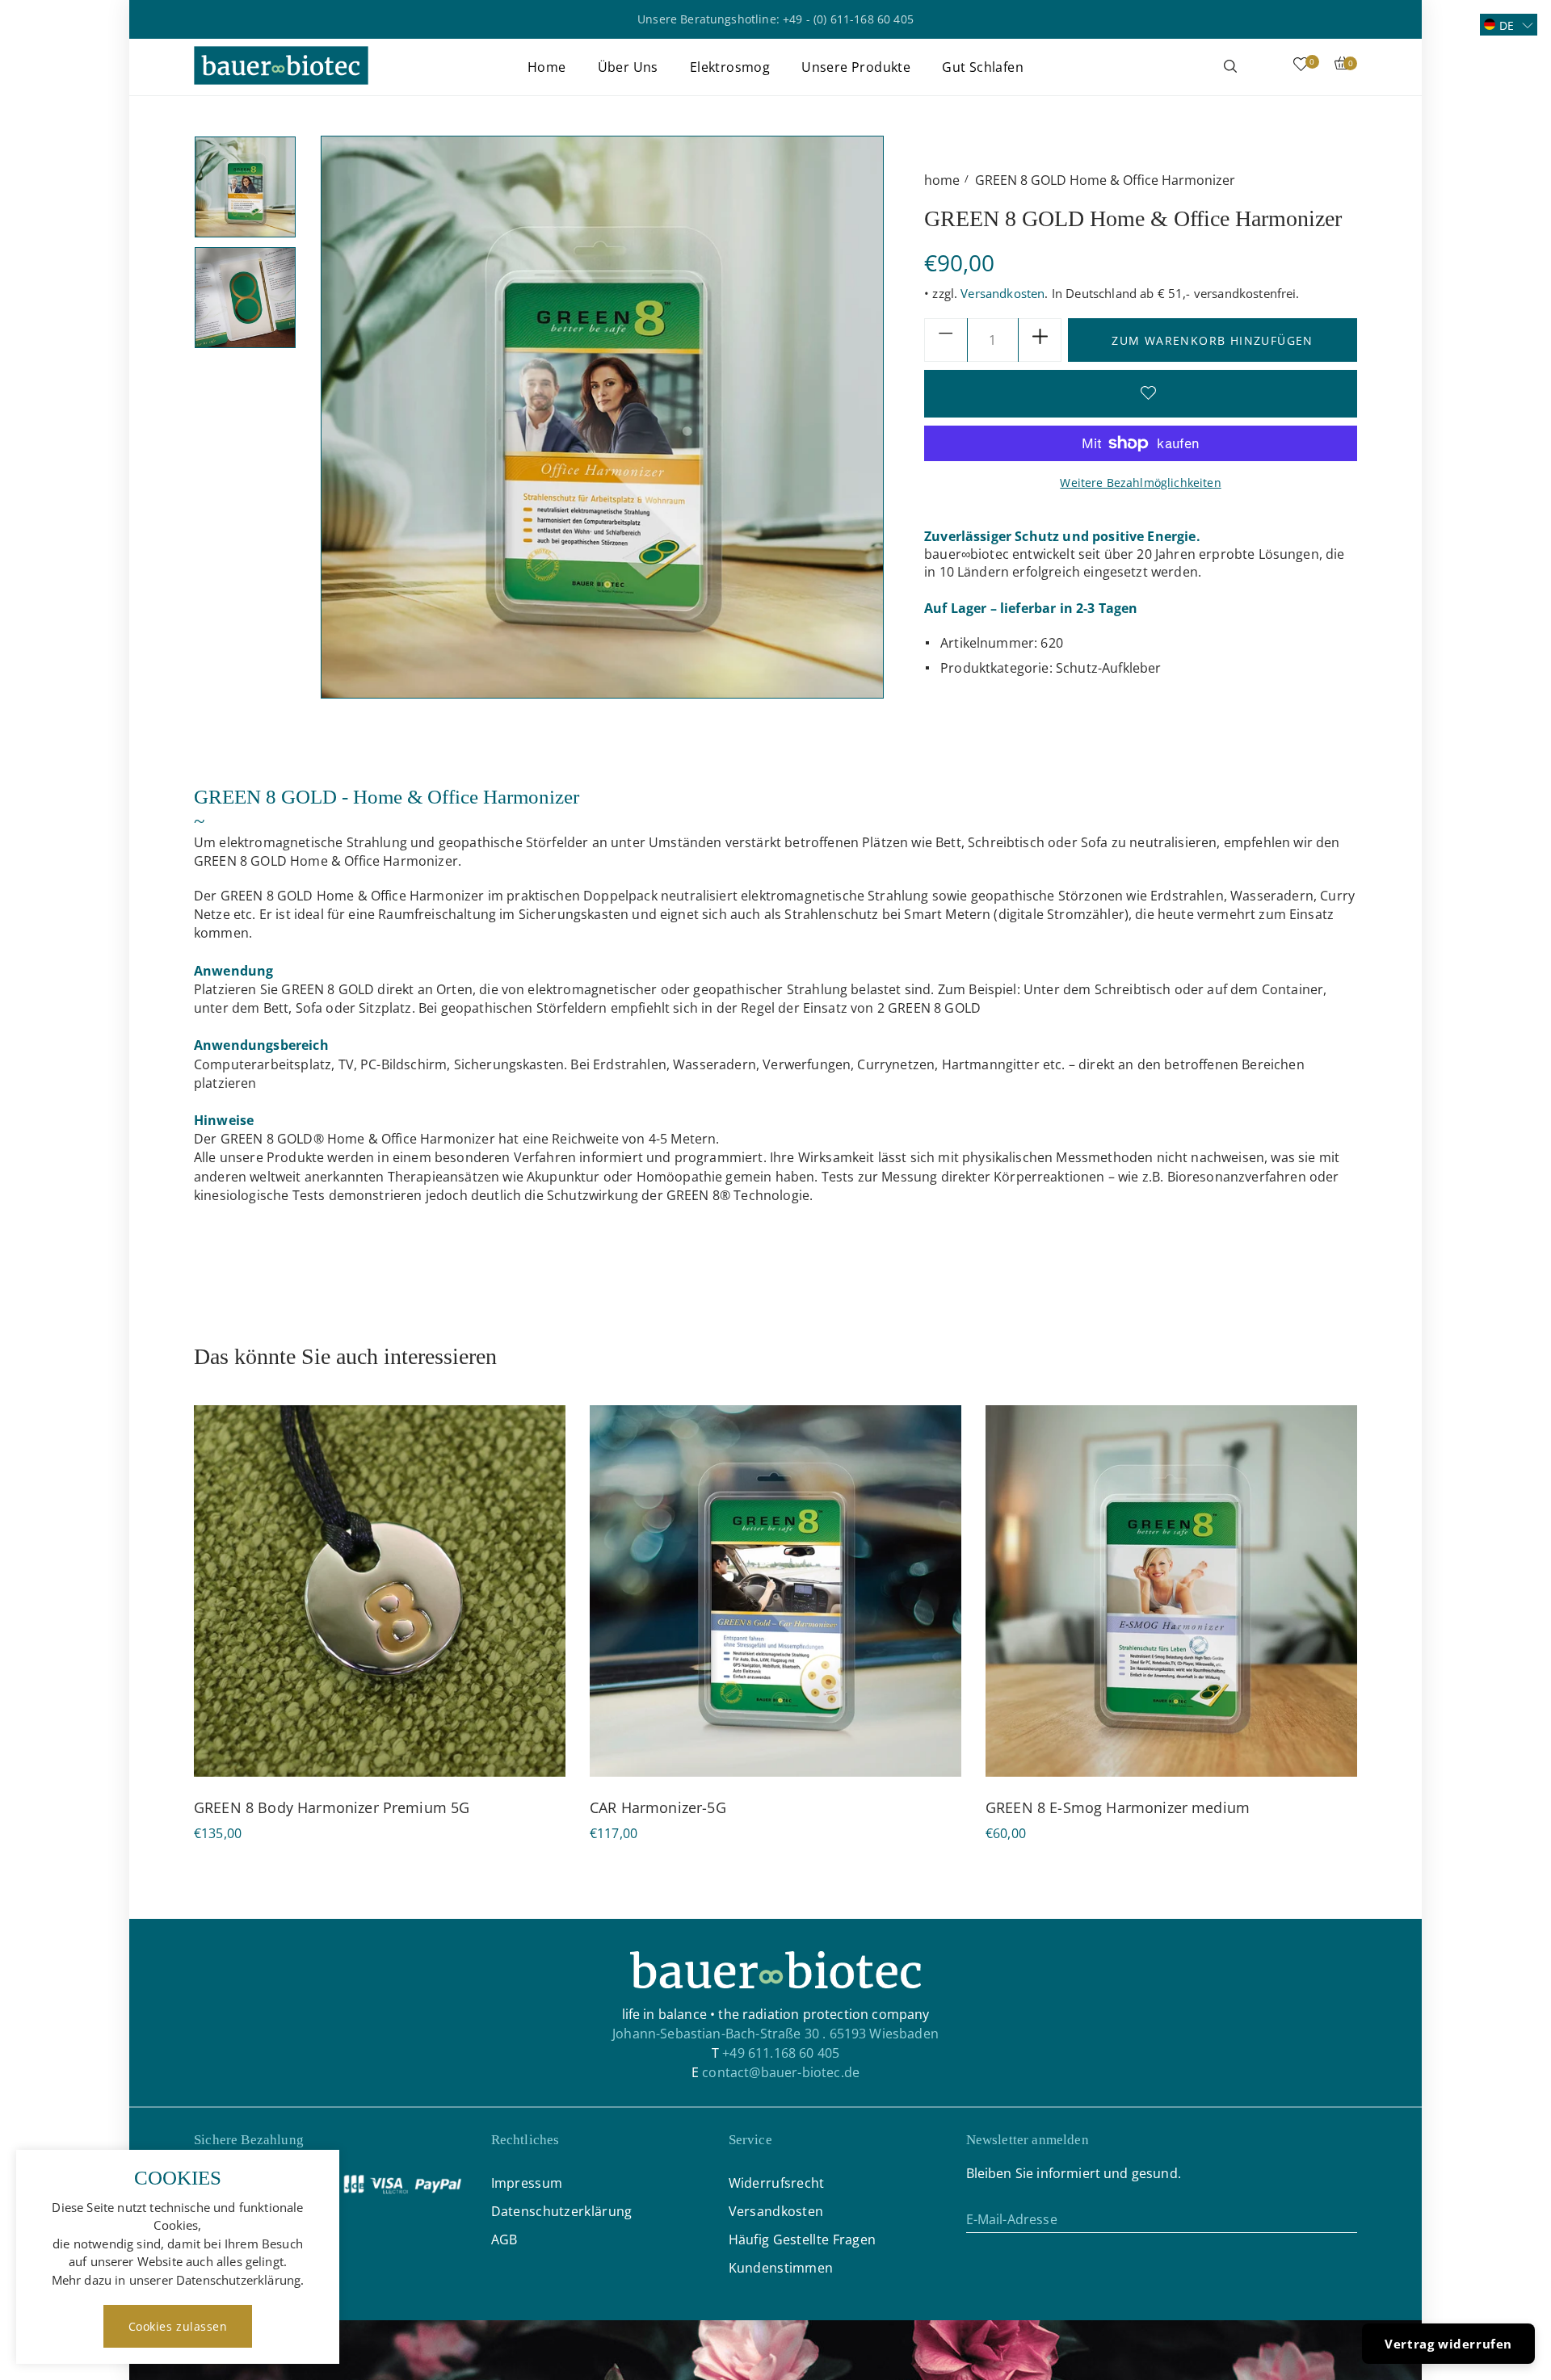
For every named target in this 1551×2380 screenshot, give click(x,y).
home (942, 180)
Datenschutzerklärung (562, 2211)
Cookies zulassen (178, 2326)
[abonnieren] (1345, 2218)
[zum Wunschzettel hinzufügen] (1141, 393)
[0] (1301, 67)
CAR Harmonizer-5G (658, 1807)
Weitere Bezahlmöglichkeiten (1140, 483)
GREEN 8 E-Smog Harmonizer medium (1118, 1807)
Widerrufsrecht (777, 2183)
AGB (504, 2239)
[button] (1509, 25)
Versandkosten (1002, 293)
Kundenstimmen (781, 2268)
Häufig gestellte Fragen (803, 2239)
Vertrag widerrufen (1448, 2344)
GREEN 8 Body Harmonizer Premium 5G (332, 1807)
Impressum (527, 2183)
